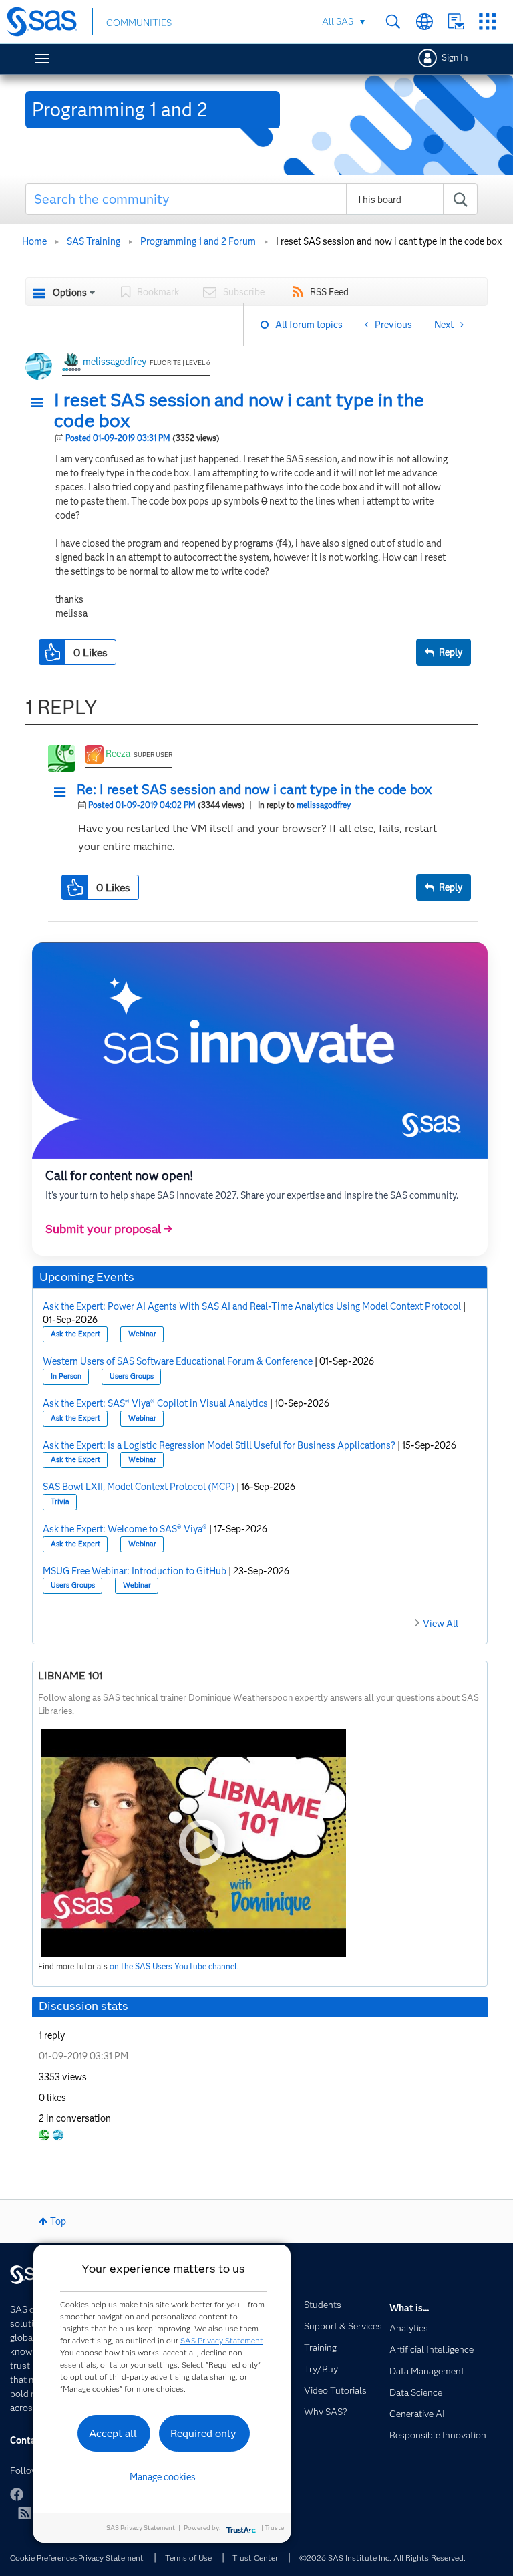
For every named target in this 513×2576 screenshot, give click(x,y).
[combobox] (252, 199)
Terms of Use (188, 2558)
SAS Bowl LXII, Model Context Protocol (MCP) (139, 1487)
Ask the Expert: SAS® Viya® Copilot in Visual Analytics (155, 1403)
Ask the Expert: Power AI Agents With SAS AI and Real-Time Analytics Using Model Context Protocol (252, 1306)
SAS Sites (487, 22)
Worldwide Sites (424, 22)
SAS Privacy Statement (222, 2340)
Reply (451, 652)
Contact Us (456, 22)
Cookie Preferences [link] (44, 2558)
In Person (66, 1376)
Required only (203, 2433)
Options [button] (70, 293)
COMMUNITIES (139, 23)
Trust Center (255, 2558)
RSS (25, 2513)
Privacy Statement (111, 2558)
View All (441, 1624)
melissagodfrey (115, 362)
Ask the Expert (75, 1334)
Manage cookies (163, 2477)
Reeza (118, 754)
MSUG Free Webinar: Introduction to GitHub (135, 1571)
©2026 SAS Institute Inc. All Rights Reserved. (382, 2558)
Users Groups (132, 1376)
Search (393, 22)
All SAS (338, 21)
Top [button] (58, 2221)
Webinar (142, 1334)
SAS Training (94, 241)
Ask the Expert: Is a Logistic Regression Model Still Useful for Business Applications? (219, 1445)
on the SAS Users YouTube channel (173, 1966)
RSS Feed (329, 292)
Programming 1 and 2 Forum (198, 241)
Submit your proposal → (109, 1229)
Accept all (113, 2433)
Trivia (60, 1502)
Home (34, 241)
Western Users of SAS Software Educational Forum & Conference (178, 1361)
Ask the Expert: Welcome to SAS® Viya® (125, 1529)
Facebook (17, 2494)
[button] (41, 403)
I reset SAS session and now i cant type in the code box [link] (389, 241)
